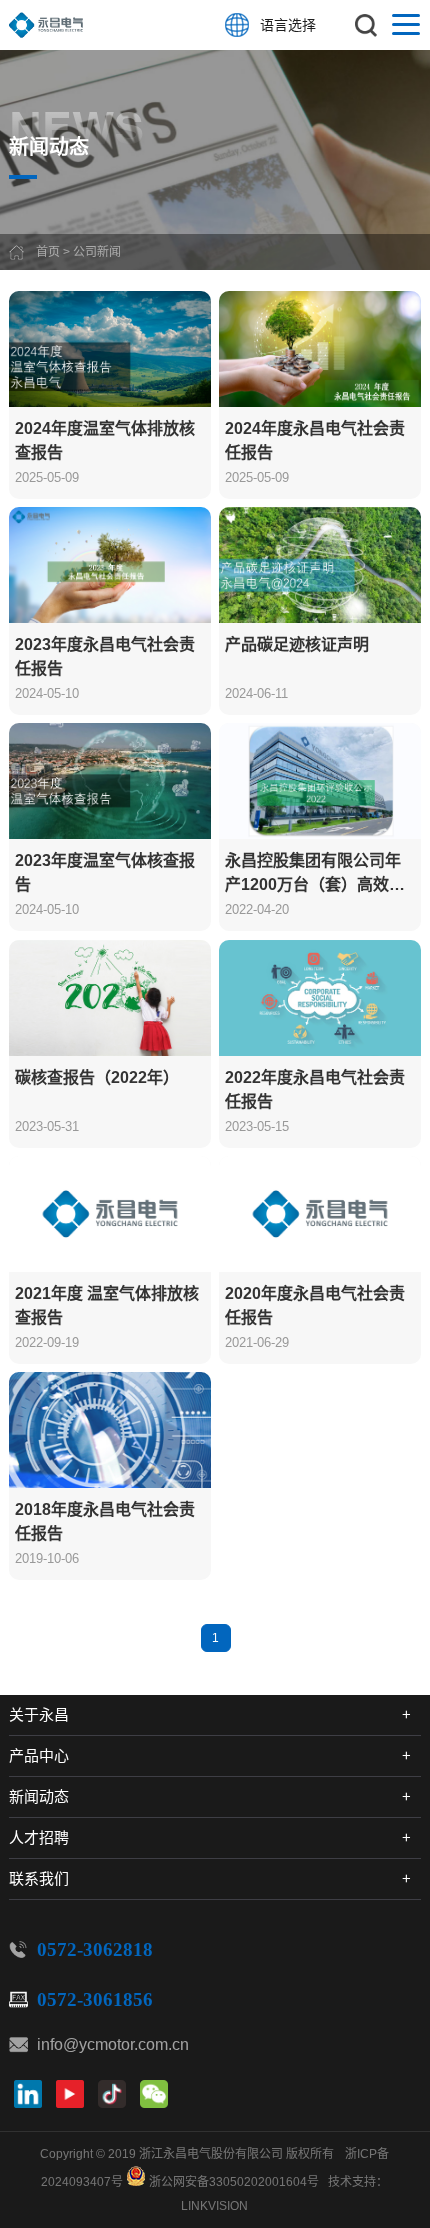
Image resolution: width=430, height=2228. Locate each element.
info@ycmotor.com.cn (113, 2044)
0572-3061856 (95, 1999)
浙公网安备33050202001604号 (234, 2182)
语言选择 (288, 25)
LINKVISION (214, 2206)
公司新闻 (97, 252)
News (76, 123)
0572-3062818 (95, 1949)
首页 (48, 252)
